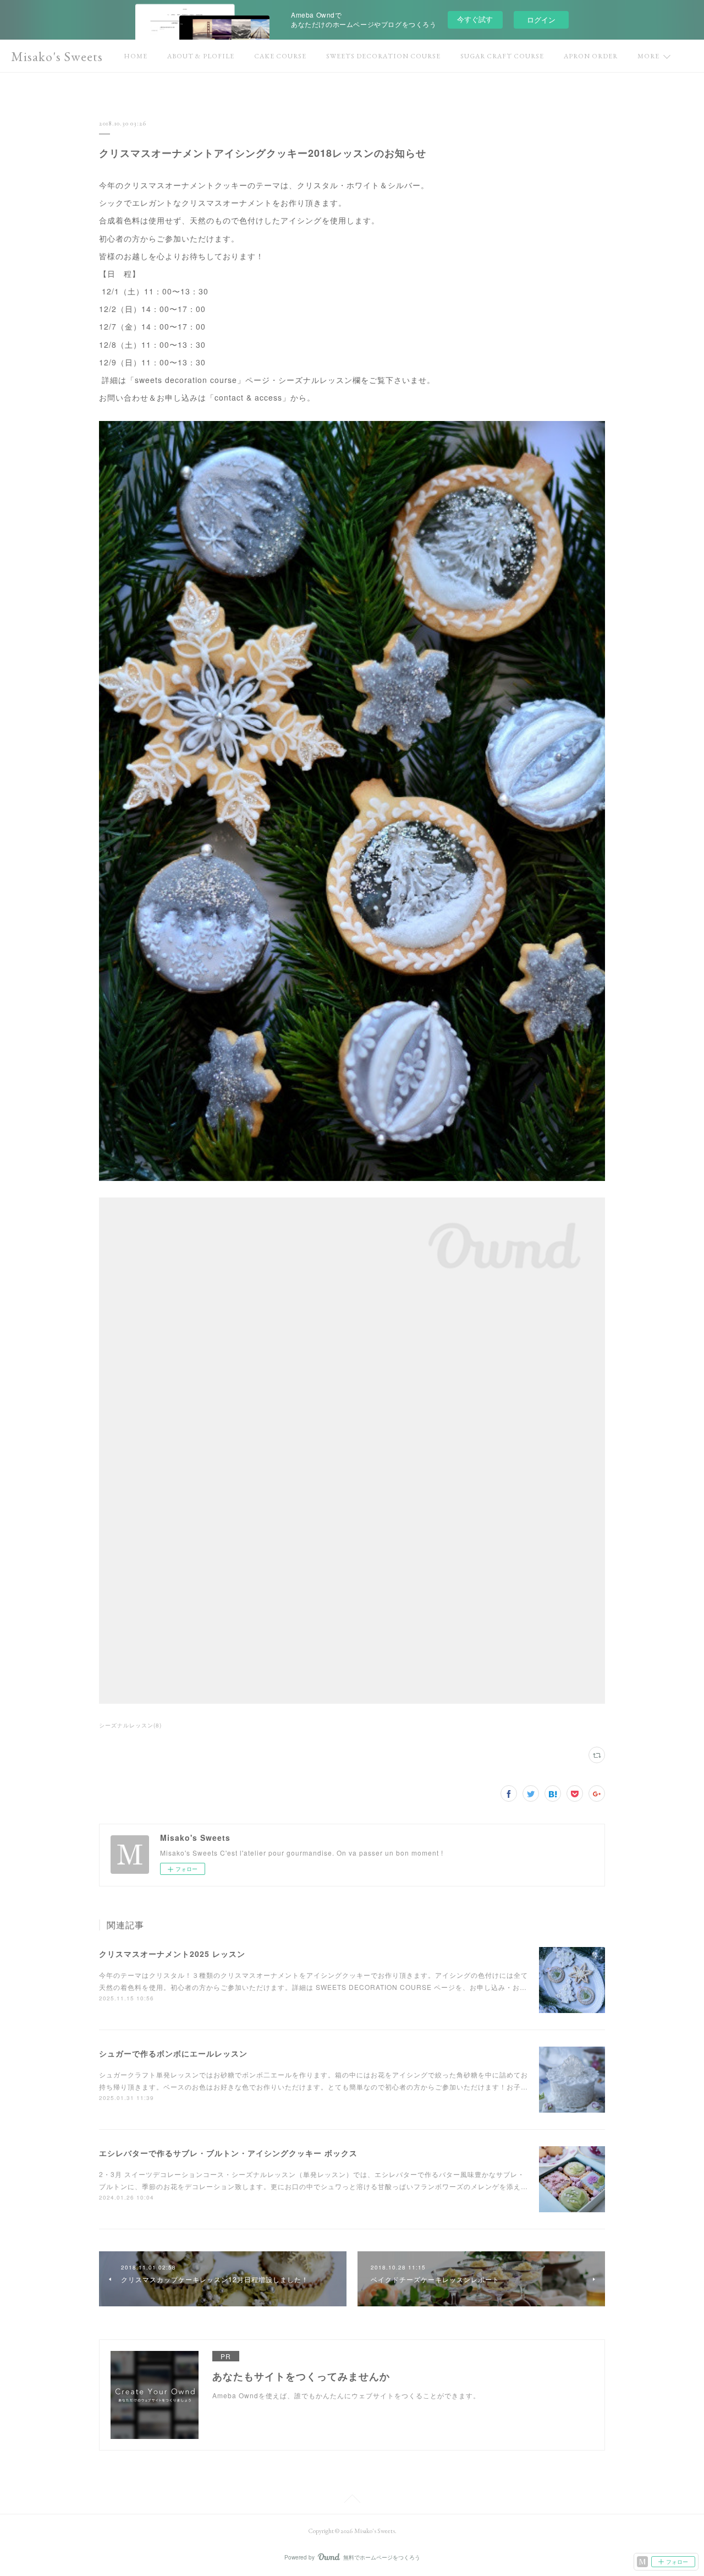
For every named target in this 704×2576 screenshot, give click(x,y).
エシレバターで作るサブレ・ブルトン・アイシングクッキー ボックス (228, 2153)
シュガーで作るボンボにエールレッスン (173, 2053)
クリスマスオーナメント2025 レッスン (172, 1954)
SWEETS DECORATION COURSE (383, 56)
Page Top (352, 2501)
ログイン (541, 20)
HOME (136, 56)
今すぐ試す (475, 19)
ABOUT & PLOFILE (201, 56)
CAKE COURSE (280, 56)
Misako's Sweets (57, 56)
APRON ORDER (591, 56)
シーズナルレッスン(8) (130, 1725)
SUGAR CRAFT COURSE (502, 56)
